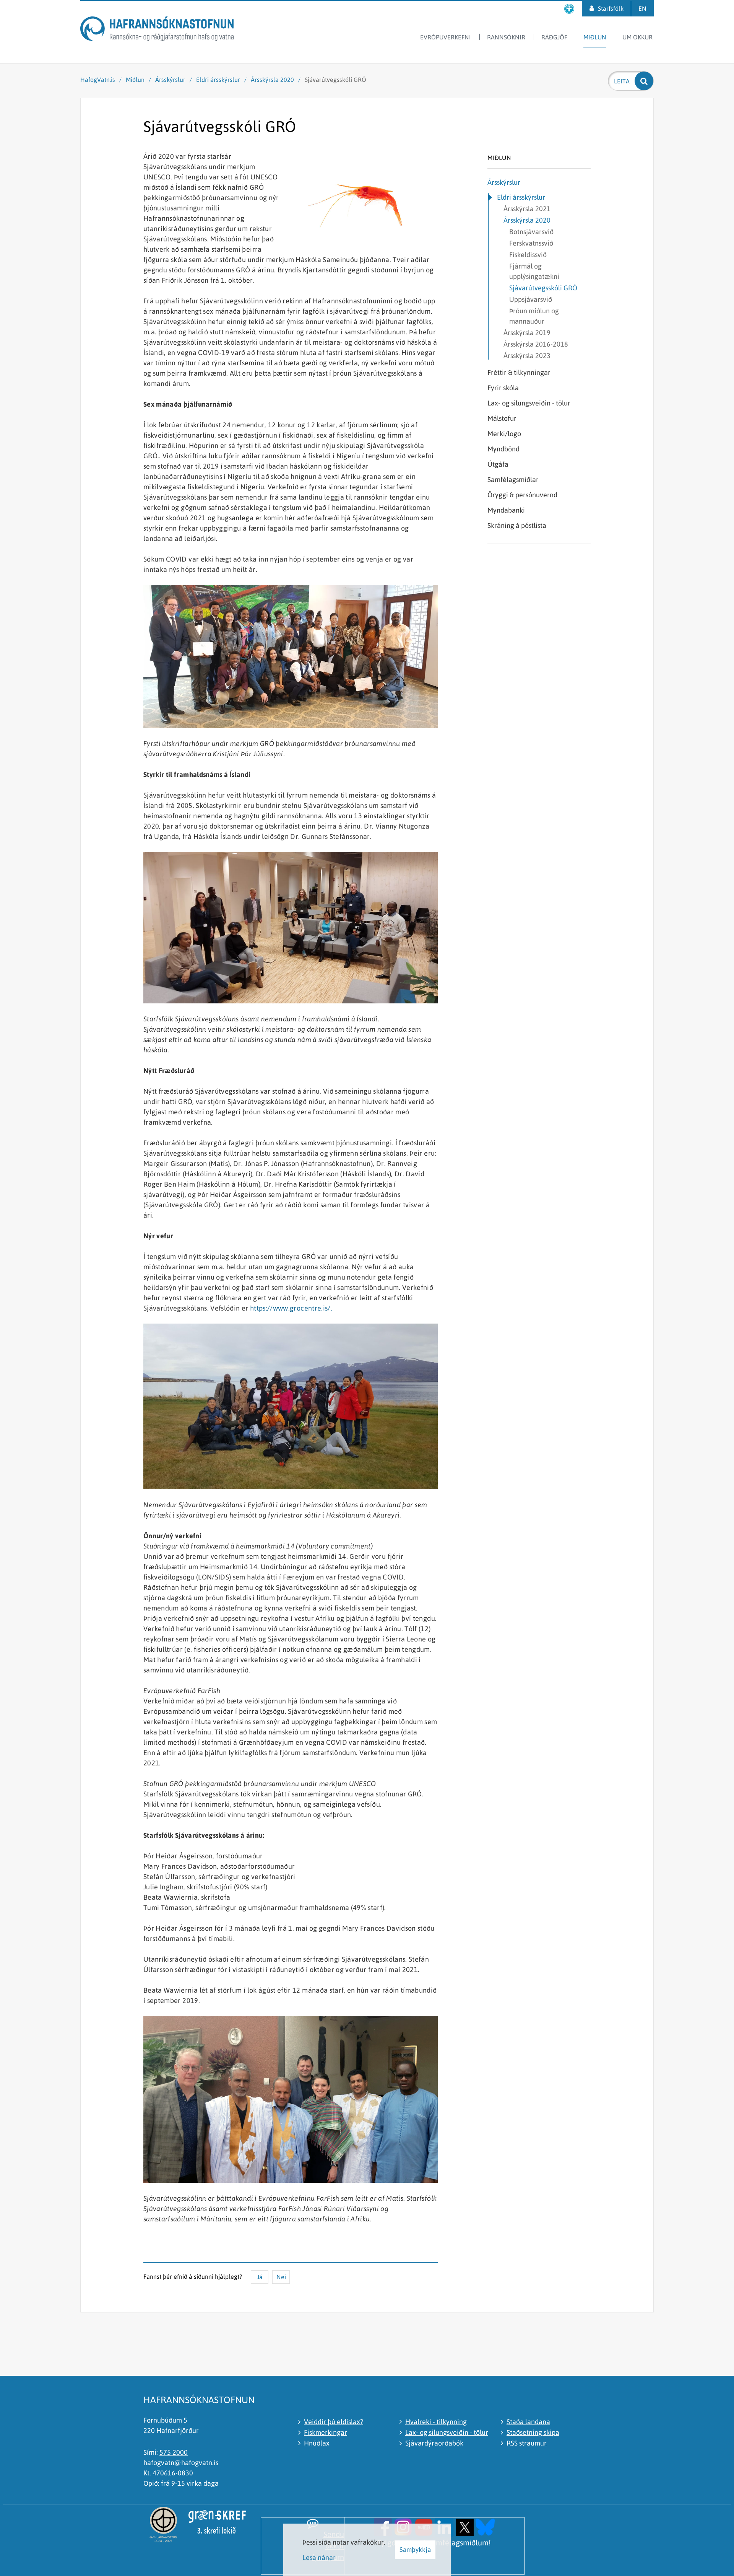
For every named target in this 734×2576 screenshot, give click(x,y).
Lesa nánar (319, 2557)
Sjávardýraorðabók (434, 2443)
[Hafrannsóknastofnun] (157, 30)
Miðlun (135, 80)
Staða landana (528, 2422)
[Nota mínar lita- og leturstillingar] (569, 9)
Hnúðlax (317, 2443)
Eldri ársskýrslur (218, 80)
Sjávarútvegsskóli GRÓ (335, 80)
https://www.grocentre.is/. (291, 1308)
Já (260, 2277)
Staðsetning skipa (533, 2432)
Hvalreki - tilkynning (436, 2422)
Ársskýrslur (171, 80)
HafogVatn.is (98, 80)
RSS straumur (527, 2443)
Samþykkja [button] (415, 2550)
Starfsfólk (611, 8)
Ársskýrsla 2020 (272, 80)
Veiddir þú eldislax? (334, 2422)
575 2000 (174, 2452)
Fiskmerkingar (326, 2432)
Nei (281, 2277)
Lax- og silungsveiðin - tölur (447, 2432)
